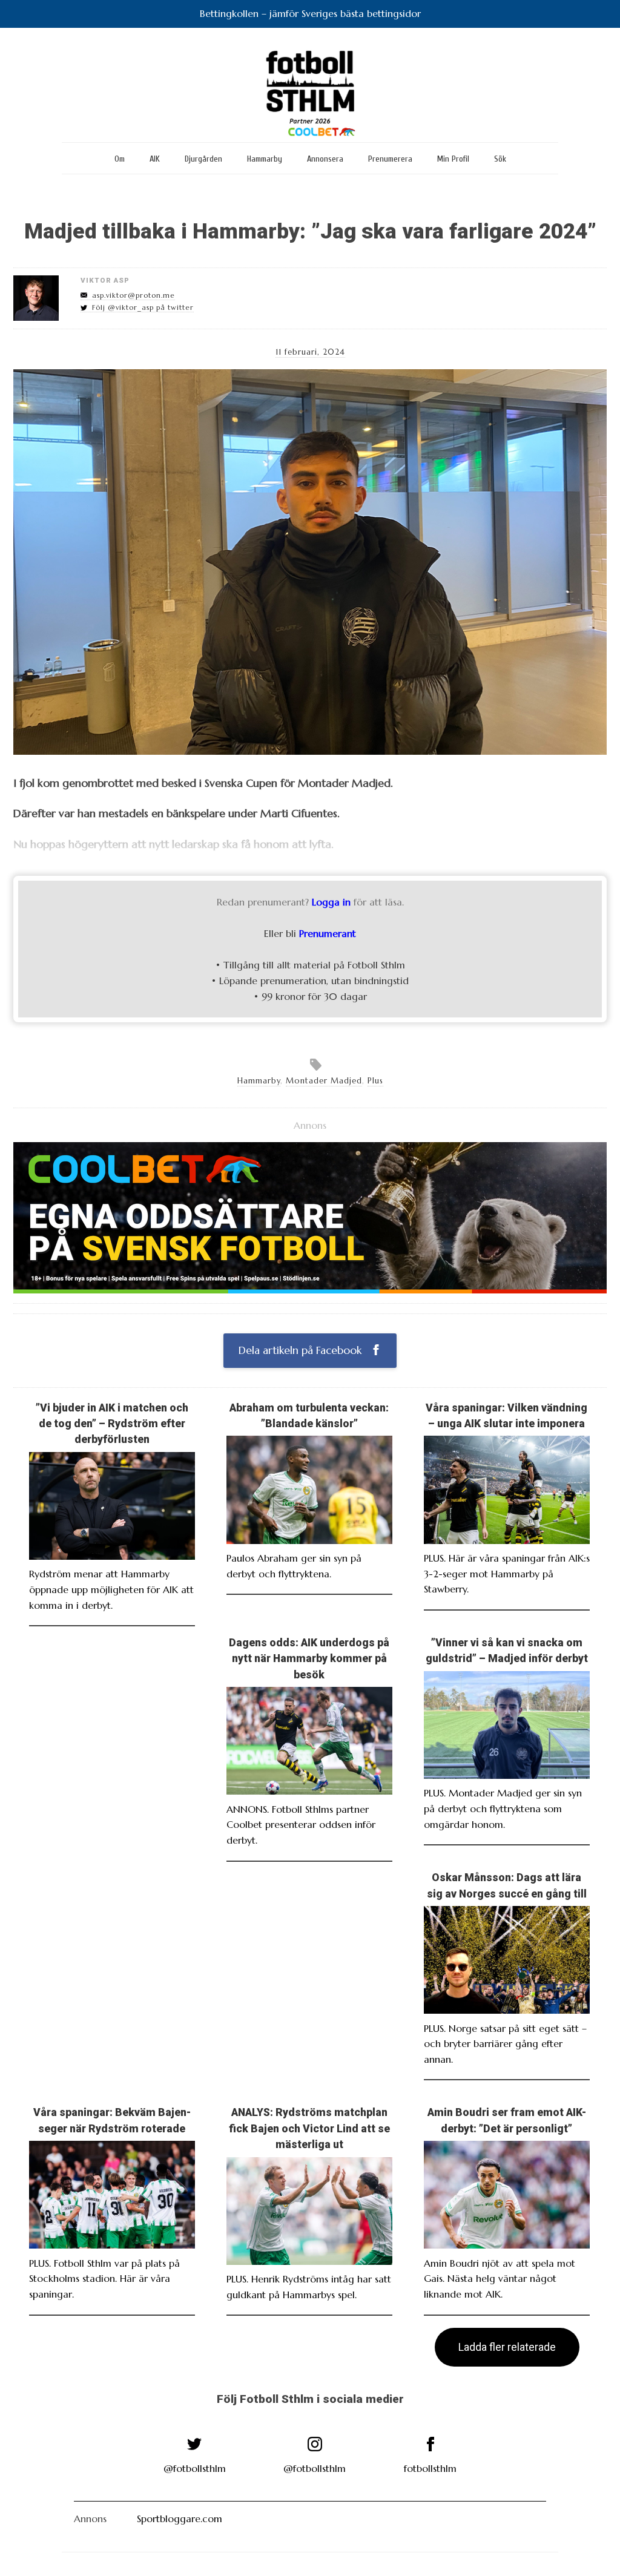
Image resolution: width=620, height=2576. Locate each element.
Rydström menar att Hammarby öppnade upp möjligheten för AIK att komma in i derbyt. (111, 1589)
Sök (500, 159)
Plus (375, 1081)
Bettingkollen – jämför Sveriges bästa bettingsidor (310, 13)
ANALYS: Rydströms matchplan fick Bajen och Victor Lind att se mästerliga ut (309, 2128)
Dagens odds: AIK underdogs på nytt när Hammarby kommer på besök (309, 1659)
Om (120, 159)
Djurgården (203, 159)
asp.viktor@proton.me (134, 295)
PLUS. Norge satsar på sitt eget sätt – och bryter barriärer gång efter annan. (505, 2044)
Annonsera (325, 159)
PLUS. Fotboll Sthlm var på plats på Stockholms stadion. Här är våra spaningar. (104, 2279)
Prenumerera (390, 159)
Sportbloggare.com (180, 2518)
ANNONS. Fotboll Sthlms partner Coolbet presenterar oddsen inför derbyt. (301, 1825)
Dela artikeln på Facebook (302, 1350)
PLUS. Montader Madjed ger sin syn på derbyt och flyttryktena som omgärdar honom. (503, 1808)
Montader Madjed (324, 1081)
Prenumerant (328, 933)
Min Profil (453, 159)
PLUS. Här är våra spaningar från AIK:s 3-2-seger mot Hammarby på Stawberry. (507, 1573)
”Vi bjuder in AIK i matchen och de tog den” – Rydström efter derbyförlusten (112, 1424)
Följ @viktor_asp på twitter (143, 307)
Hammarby (265, 159)
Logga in (331, 902)
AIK (155, 159)
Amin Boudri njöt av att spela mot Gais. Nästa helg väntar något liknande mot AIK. (500, 2279)
